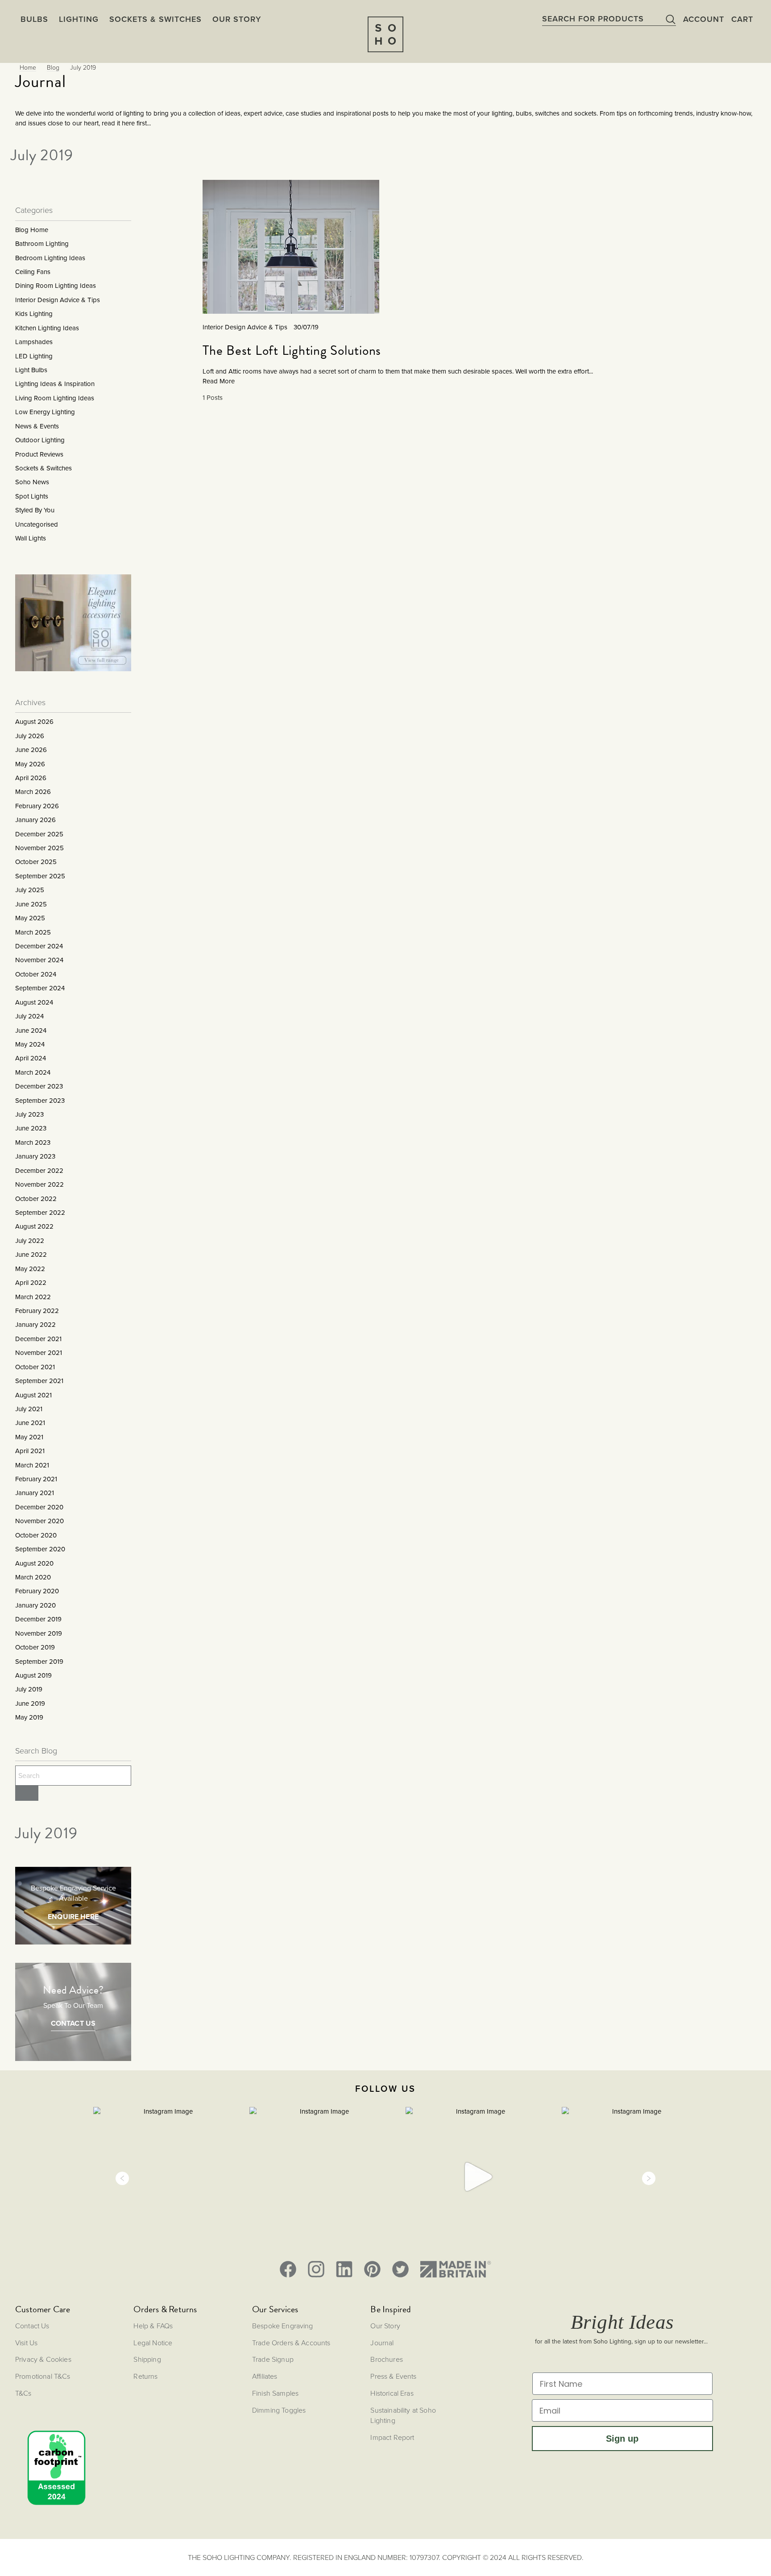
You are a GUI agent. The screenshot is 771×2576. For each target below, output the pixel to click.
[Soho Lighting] (385, 34)
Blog (53, 67)
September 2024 (40, 988)
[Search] (27, 1793)
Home (28, 67)
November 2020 (39, 1521)
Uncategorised (37, 524)
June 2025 (31, 904)
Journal (382, 2343)
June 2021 (30, 1423)
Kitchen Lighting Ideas (47, 328)
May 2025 (30, 918)
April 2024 (31, 1058)
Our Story (385, 2326)
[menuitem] (237, 19)
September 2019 (39, 1662)
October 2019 (35, 1647)
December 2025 (39, 834)
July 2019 (29, 1689)
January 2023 (35, 1156)
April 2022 (31, 1283)
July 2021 (29, 1409)
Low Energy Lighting (45, 412)
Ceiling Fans (33, 272)
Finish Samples (275, 2393)
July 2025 (30, 890)
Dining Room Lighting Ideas (56, 286)
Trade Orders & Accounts (291, 2343)
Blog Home (32, 230)
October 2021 (35, 1367)
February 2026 (37, 806)
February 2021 (36, 1479)
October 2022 (36, 1199)
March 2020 (33, 1577)
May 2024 (30, 1044)
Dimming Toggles (279, 2410)
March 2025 (33, 932)
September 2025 (40, 876)
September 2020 (40, 1549)
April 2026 (31, 778)
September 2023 (40, 1101)
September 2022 (40, 1213)
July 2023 (29, 1114)
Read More (219, 381)
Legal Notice (153, 2343)
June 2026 (31, 750)
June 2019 (30, 1703)
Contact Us (73, 2023)
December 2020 (39, 1507)
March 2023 (33, 1143)
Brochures (386, 2359)
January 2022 (35, 1325)
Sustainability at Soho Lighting (403, 2415)
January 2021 (35, 1493)
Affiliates (265, 2376)
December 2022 (39, 1171)
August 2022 (34, 1226)
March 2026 (33, 792)
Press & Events (393, 2376)
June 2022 (31, 1255)
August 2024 (34, 1002)
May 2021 (29, 1437)
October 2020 (36, 1535)
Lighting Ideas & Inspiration (55, 384)
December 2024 (39, 946)
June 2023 (31, 1128)
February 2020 (37, 1591)
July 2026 (30, 736)
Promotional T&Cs (43, 2376)
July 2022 (30, 1241)
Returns (145, 2376)
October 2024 (36, 974)
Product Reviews (39, 454)
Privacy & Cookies (43, 2359)
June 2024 (31, 1030)
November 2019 (39, 1633)
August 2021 (33, 1395)
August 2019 (33, 1675)
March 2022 (33, 1297)
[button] (122, 2178)
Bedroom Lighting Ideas (50, 258)
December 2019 (38, 1619)
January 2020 (35, 1605)
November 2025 (39, 848)
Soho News (32, 482)
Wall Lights (31, 538)
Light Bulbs (31, 370)
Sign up (622, 2439)
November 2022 (39, 1184)
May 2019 (29, 1717)
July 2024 (29, 1016)
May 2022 (30, 1269)
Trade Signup (273, 2359)
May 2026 (30, 764)
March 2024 (33, 1072)
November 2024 (39, 960)
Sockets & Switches (44, 468)
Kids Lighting (34, 314)
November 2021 (39, 1353)
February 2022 (37, 1311)
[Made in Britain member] (456, 2269)
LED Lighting (34, 356)
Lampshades (34, 342)
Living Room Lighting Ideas (55, 398)
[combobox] (609, 19)
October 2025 (36, 862)
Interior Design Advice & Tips (58, 300)
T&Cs (23, 2393)
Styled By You (35, 510)
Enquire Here (73, 1917)
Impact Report (392, 2437)
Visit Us (26, 2343)
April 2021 (30, 1451)
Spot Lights (32, 496)
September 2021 (39, 1381)
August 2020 (34, 1563)
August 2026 (34, 722)
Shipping (147, 2359)
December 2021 (38, 1339)
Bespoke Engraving (283, 2326)
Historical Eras (392, 2393)
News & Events (37, 426)
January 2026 (35, 820)
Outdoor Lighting (40, 440)
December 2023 (39, 1086)
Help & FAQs (153, 2326)
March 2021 (32, 1465)
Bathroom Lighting (42, 244)
